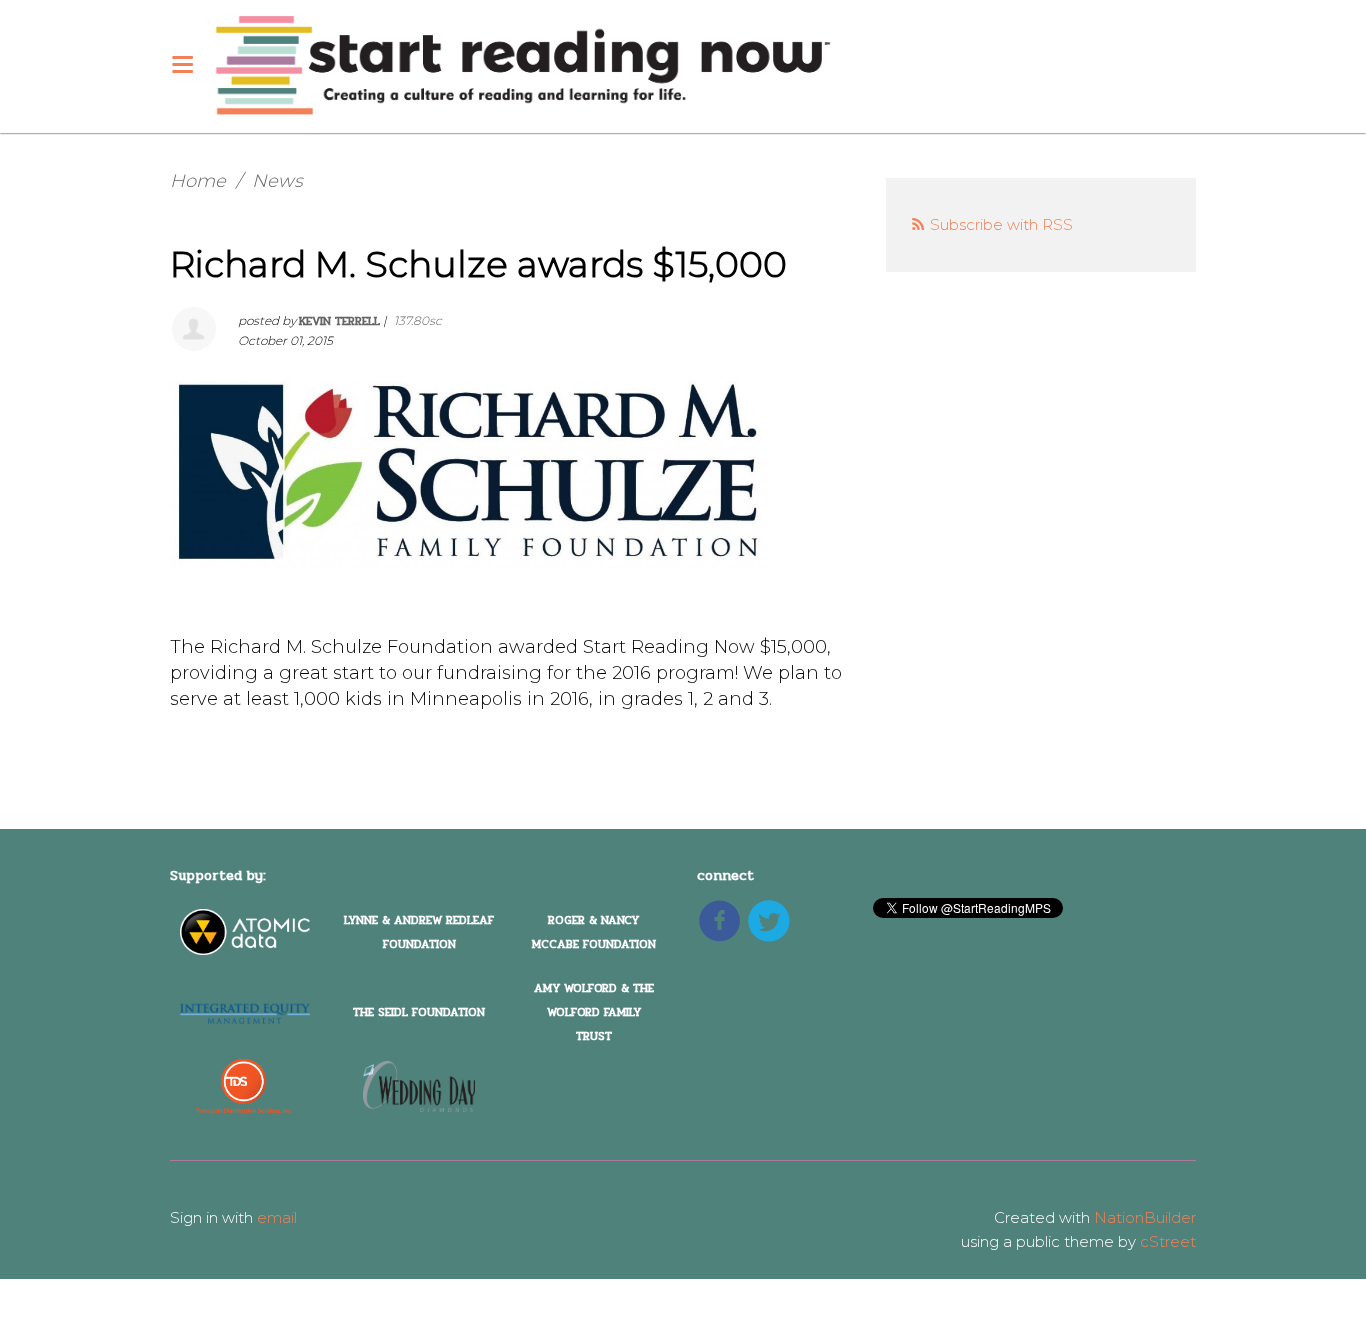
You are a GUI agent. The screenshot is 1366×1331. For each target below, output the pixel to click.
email (277, 1217)
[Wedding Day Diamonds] (419, 1086)
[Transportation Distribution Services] (244, 1085)
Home (198, 181)
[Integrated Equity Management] (245, 1011)
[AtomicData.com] (245, 932)
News (277, 181)
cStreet (1168, 1241)
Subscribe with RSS (1001, 224)
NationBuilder (1145, 1217)
